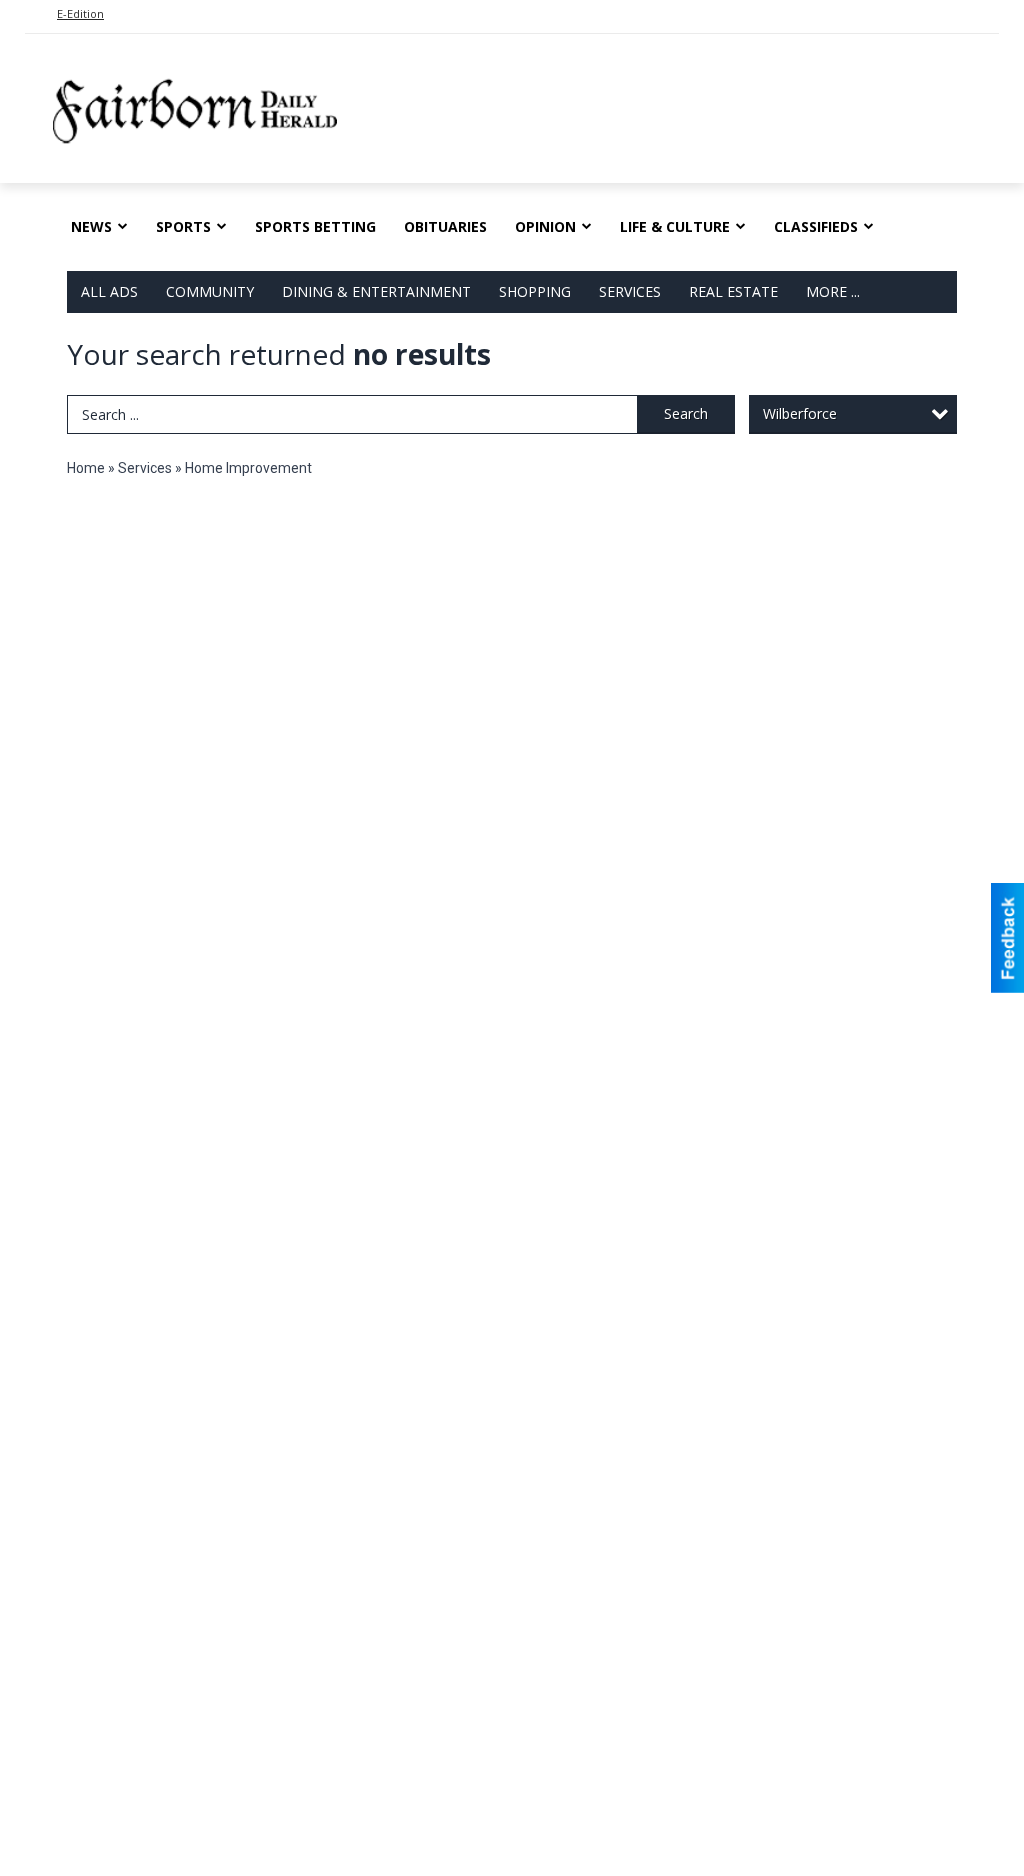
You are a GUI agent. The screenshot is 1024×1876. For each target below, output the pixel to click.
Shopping (535, 291)
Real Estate (733, 291)
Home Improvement (248, 468)
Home (86, 468)
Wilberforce (800, 413)
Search (686, 413)
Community (210, 291)
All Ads (109, 291)
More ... (833, 291)
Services (630, 291)
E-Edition (80, 13)
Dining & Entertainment (376, 291)
